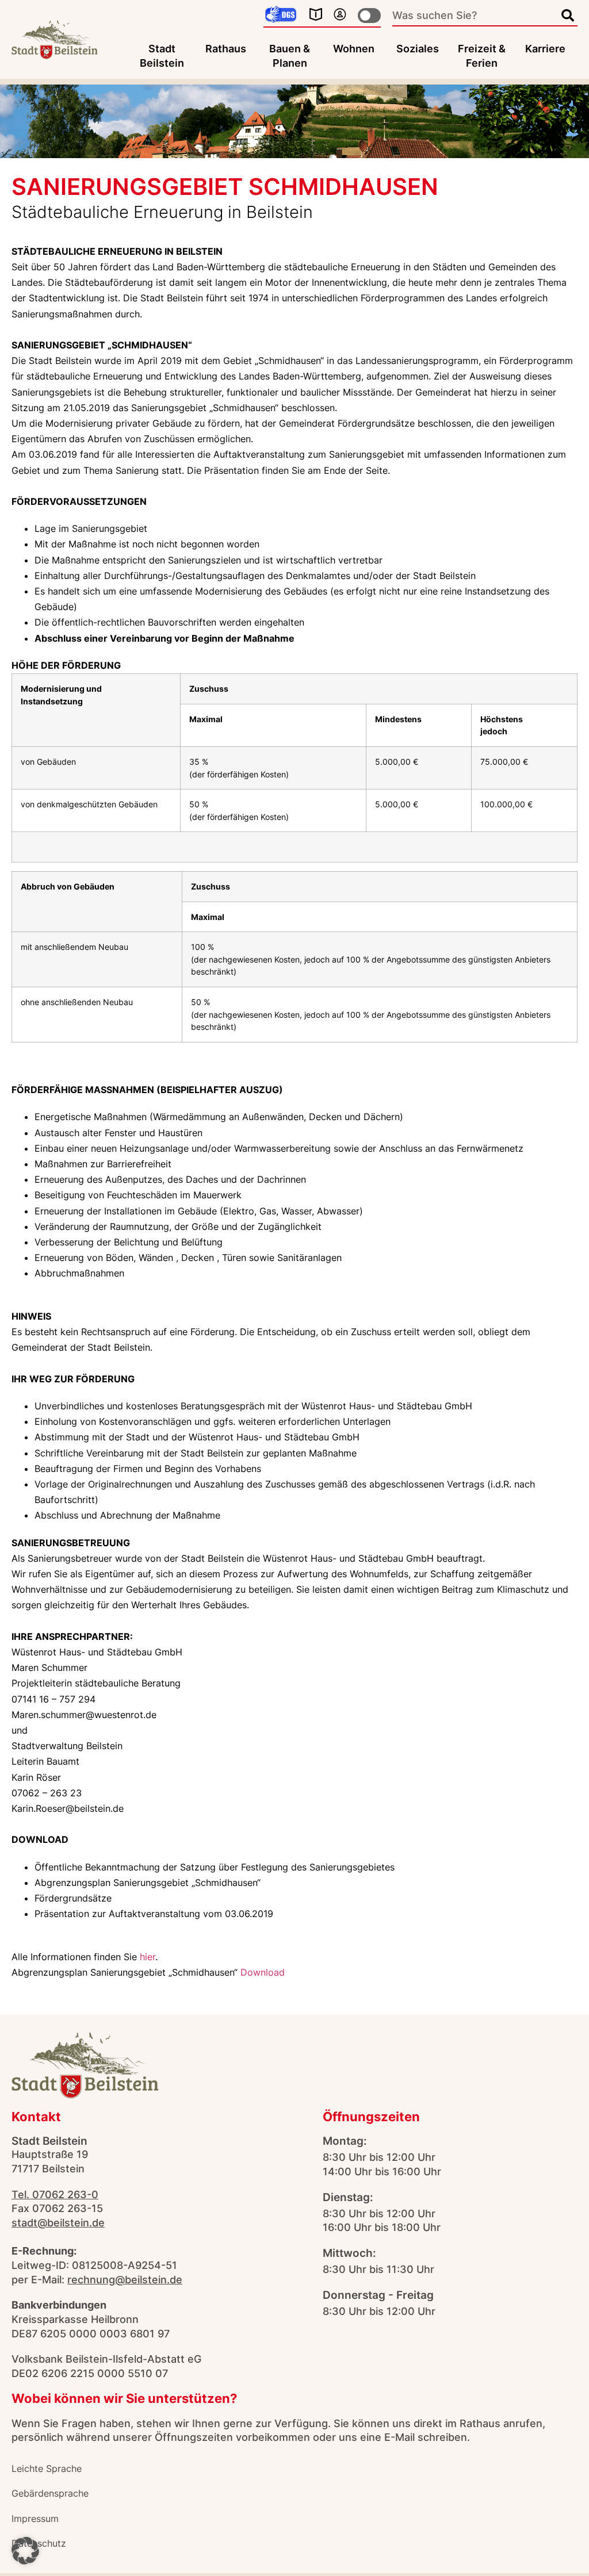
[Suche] (568, 16)
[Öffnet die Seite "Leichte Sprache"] (316, 14)
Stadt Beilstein (162, 56)
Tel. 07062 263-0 (55, 2194)
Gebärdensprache (50, 2493)
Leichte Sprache (47, 2468)
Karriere (545, 49)
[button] (25, 2551)
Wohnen (354, 49)
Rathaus (226, 49)
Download (263, 1972)
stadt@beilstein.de (58, 2223)
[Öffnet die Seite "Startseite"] (55, 40)
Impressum (35, 2518)
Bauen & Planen (290, 56)
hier (148, 1957)
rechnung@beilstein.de (125, 2280)
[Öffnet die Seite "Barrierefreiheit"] (340, 14)
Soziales (418, 49)
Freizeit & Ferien (482, 56)
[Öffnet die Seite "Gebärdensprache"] (281, 15)
